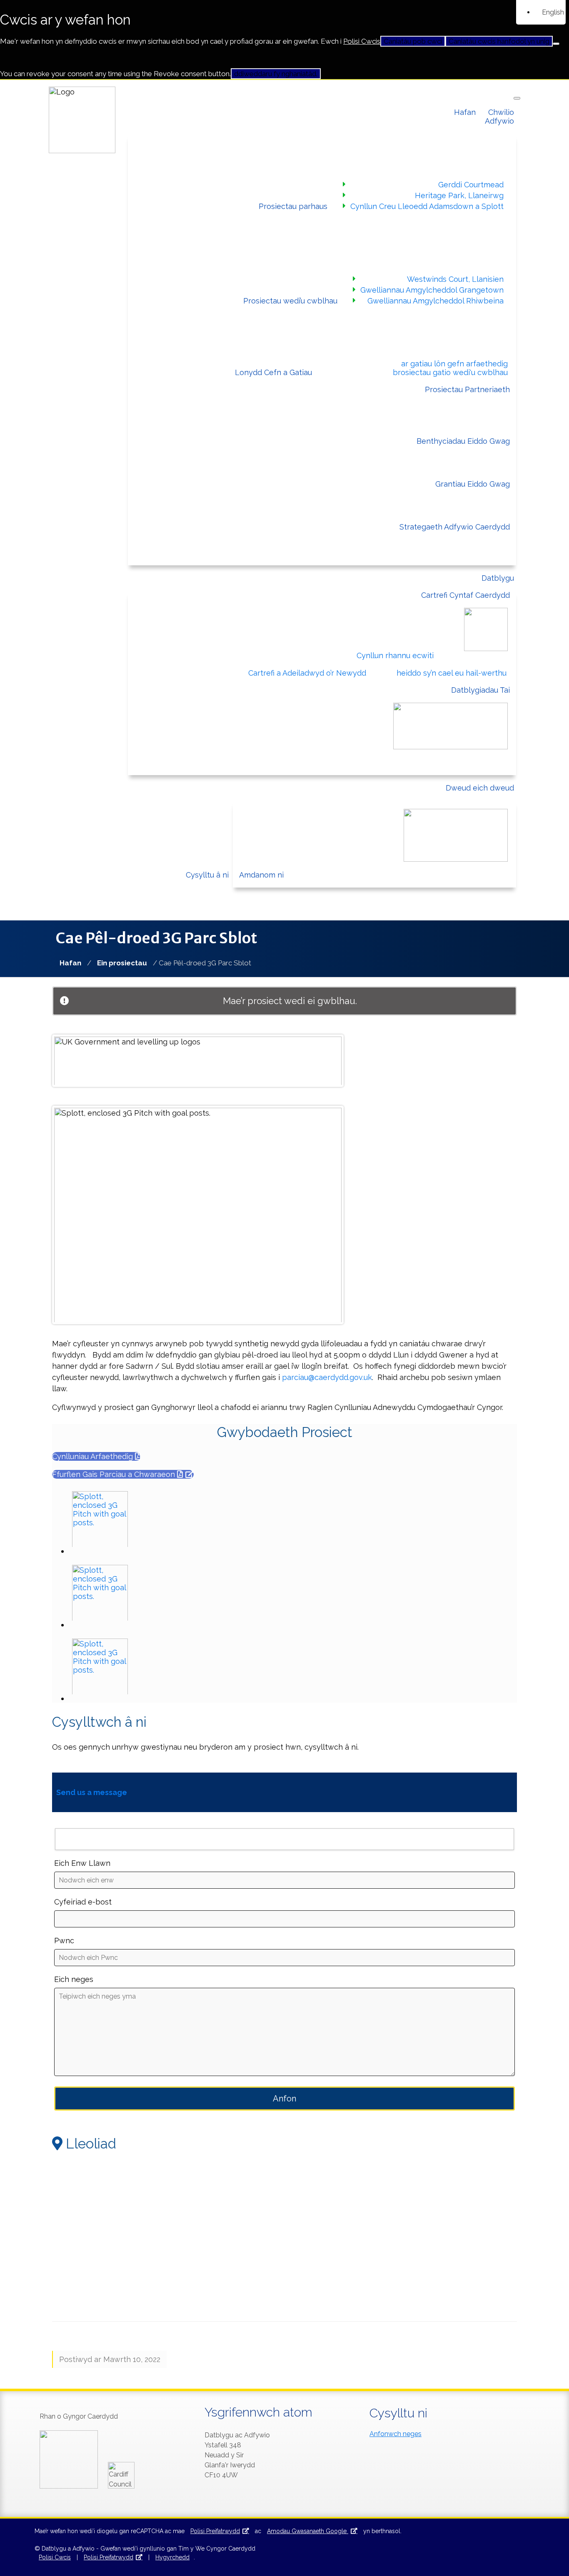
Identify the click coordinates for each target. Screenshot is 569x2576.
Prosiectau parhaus (293, 206)
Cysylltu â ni (207, 875)
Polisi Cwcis (362, 41)
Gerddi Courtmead (471, 185)
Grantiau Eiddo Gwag (473, 484)
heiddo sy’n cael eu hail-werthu (452, 673)
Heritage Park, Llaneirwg (459, 195)
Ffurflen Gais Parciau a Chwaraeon (115, 1474)
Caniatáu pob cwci (413, 41)
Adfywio (499, 121)
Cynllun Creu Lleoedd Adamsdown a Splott (427, 206)
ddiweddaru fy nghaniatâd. (276, 74)
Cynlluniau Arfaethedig (94, 1456)
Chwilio (501, 112)
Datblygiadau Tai (480, 690)
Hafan (465, 112)
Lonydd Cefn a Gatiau (273, 372)
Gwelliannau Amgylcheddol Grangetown (432, 290)
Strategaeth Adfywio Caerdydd (455, 527)
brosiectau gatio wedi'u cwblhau (450, 372)
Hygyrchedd (172, 2557)
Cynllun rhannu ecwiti (395, 655)
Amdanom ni (261, 875)
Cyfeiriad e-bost (83, 1902)
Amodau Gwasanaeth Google (308, 2531)
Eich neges (74, 1979)
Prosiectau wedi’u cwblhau (290, 301)
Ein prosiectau (122, 963)
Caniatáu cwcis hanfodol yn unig (499, 41)
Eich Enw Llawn (82, 1863)
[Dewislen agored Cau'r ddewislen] (517, 98)
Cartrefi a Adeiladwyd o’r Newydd (307, 673)
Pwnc (64, 1941)
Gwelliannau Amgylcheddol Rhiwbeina (435, 301)
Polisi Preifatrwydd (215, 2531)
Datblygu (498, 578)
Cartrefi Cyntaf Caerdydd (465, 595)
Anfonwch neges (396, 2434)
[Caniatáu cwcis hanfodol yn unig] (556, 44)
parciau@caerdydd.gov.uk (327, 1377)
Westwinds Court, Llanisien (455, 279)
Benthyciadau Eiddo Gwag (463, 441)
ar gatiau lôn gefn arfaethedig (454, 364)
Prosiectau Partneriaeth (467, 389)
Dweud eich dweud (480, 788)
